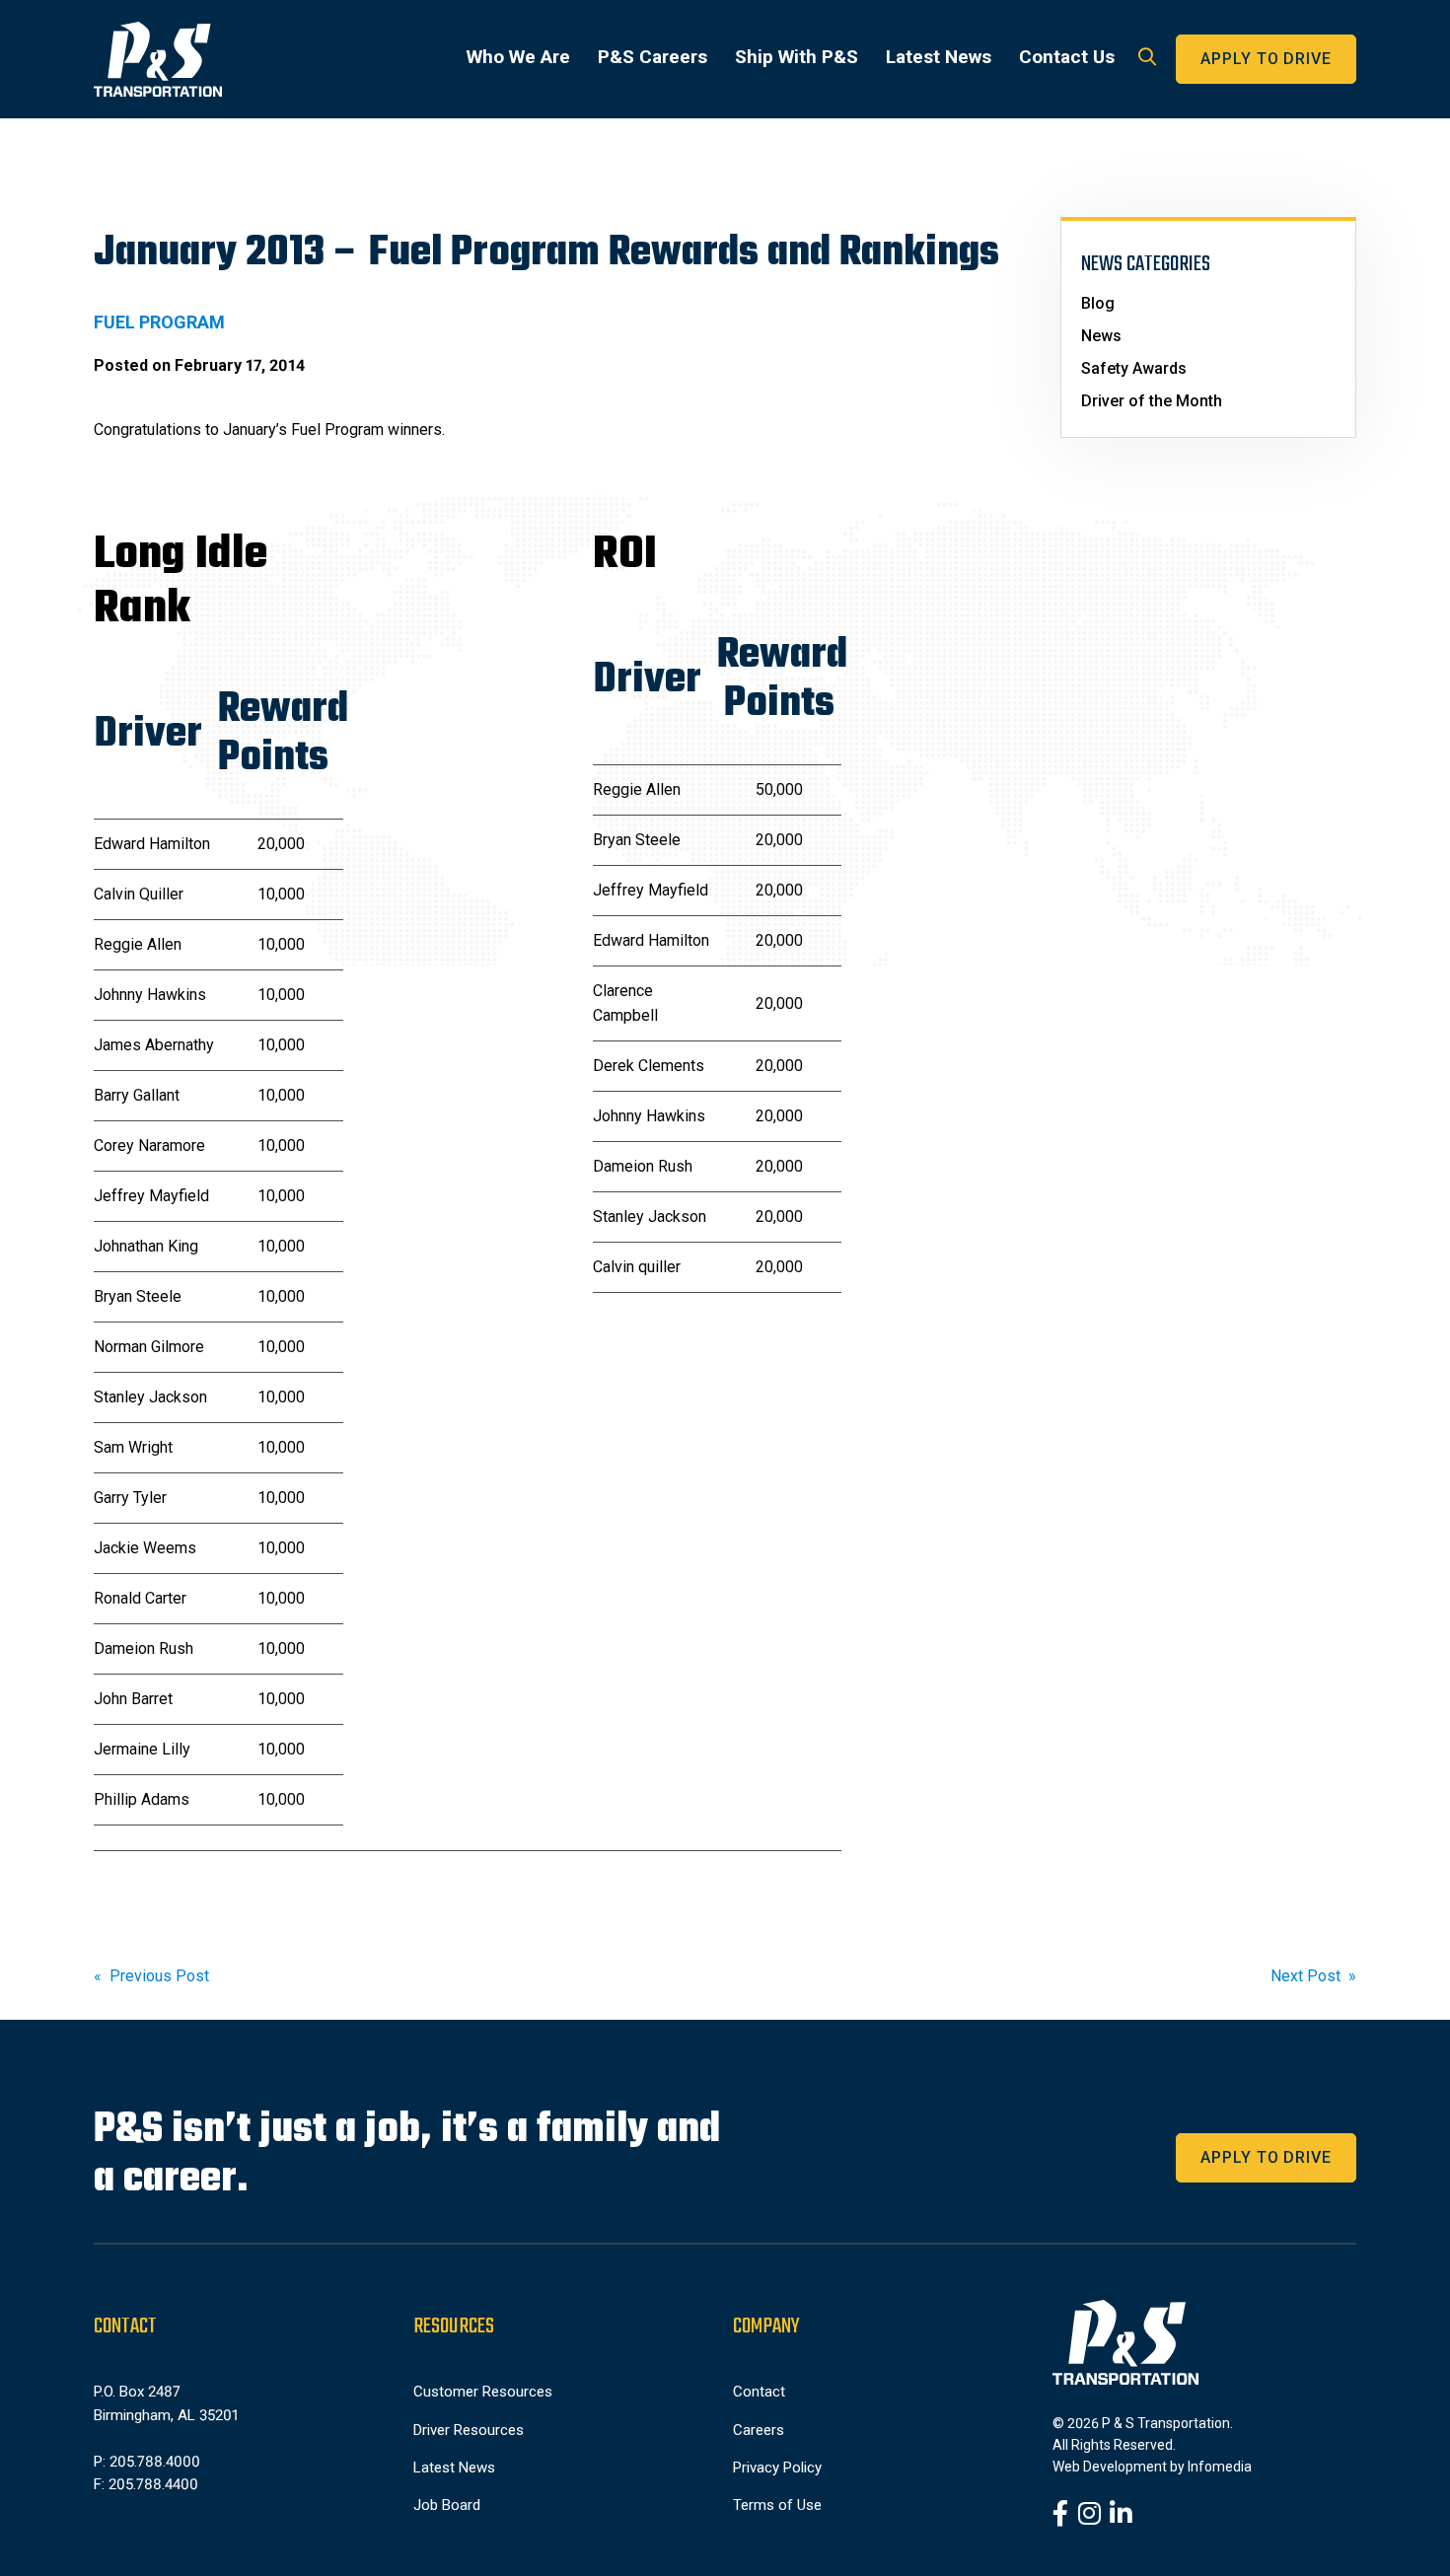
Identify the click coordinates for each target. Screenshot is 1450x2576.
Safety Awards (1134, 368)
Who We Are (518, 57)
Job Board (447, 2505)
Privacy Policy (777, 2468)
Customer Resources (483, 2392)
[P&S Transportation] (158, 59)
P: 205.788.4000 (147, 2462)
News (1101, 336)
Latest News (939, 57)
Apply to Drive (1266, 59)
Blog (1098, 303)
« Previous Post (151, 1976)
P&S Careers (652, 57)
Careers (759, 2430)
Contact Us (1067, 57)
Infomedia (1220, 2467)
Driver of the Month (1152, 401)
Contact (759, 2392)
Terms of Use (777, 2505)
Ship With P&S (797, 57)
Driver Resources (469, 2430)
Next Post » (1313, 1976)
